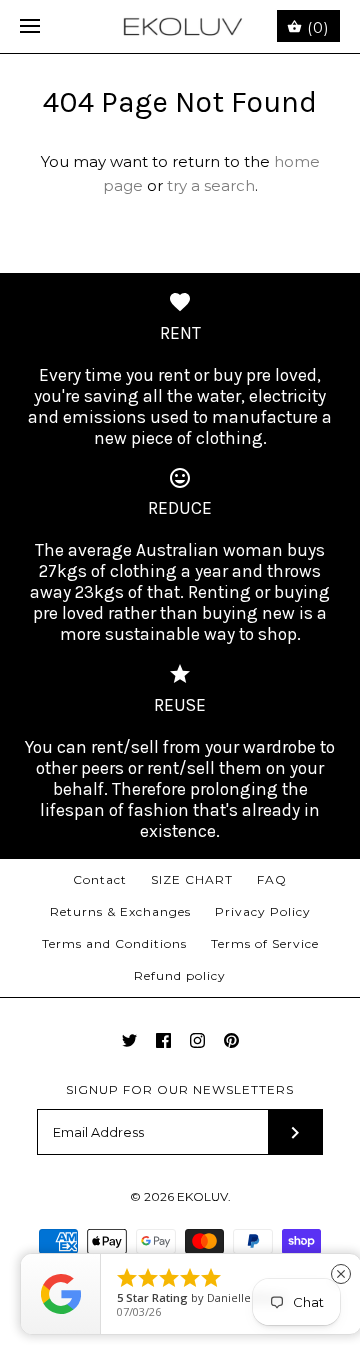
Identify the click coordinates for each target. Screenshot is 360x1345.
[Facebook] (163, 1040)
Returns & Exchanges (120, 911)
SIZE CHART (192, 879)
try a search (211, 185)
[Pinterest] (231, 1040)
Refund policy (180, 975)
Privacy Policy (263, 911)
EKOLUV (202, 1196)
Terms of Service (265, 943)
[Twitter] (129, 1040)
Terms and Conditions (114, 943)
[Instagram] (197, 1040)
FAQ (272, 879)
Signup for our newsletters (180, 1089)
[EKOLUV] (180, 26)
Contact (100, 879)
